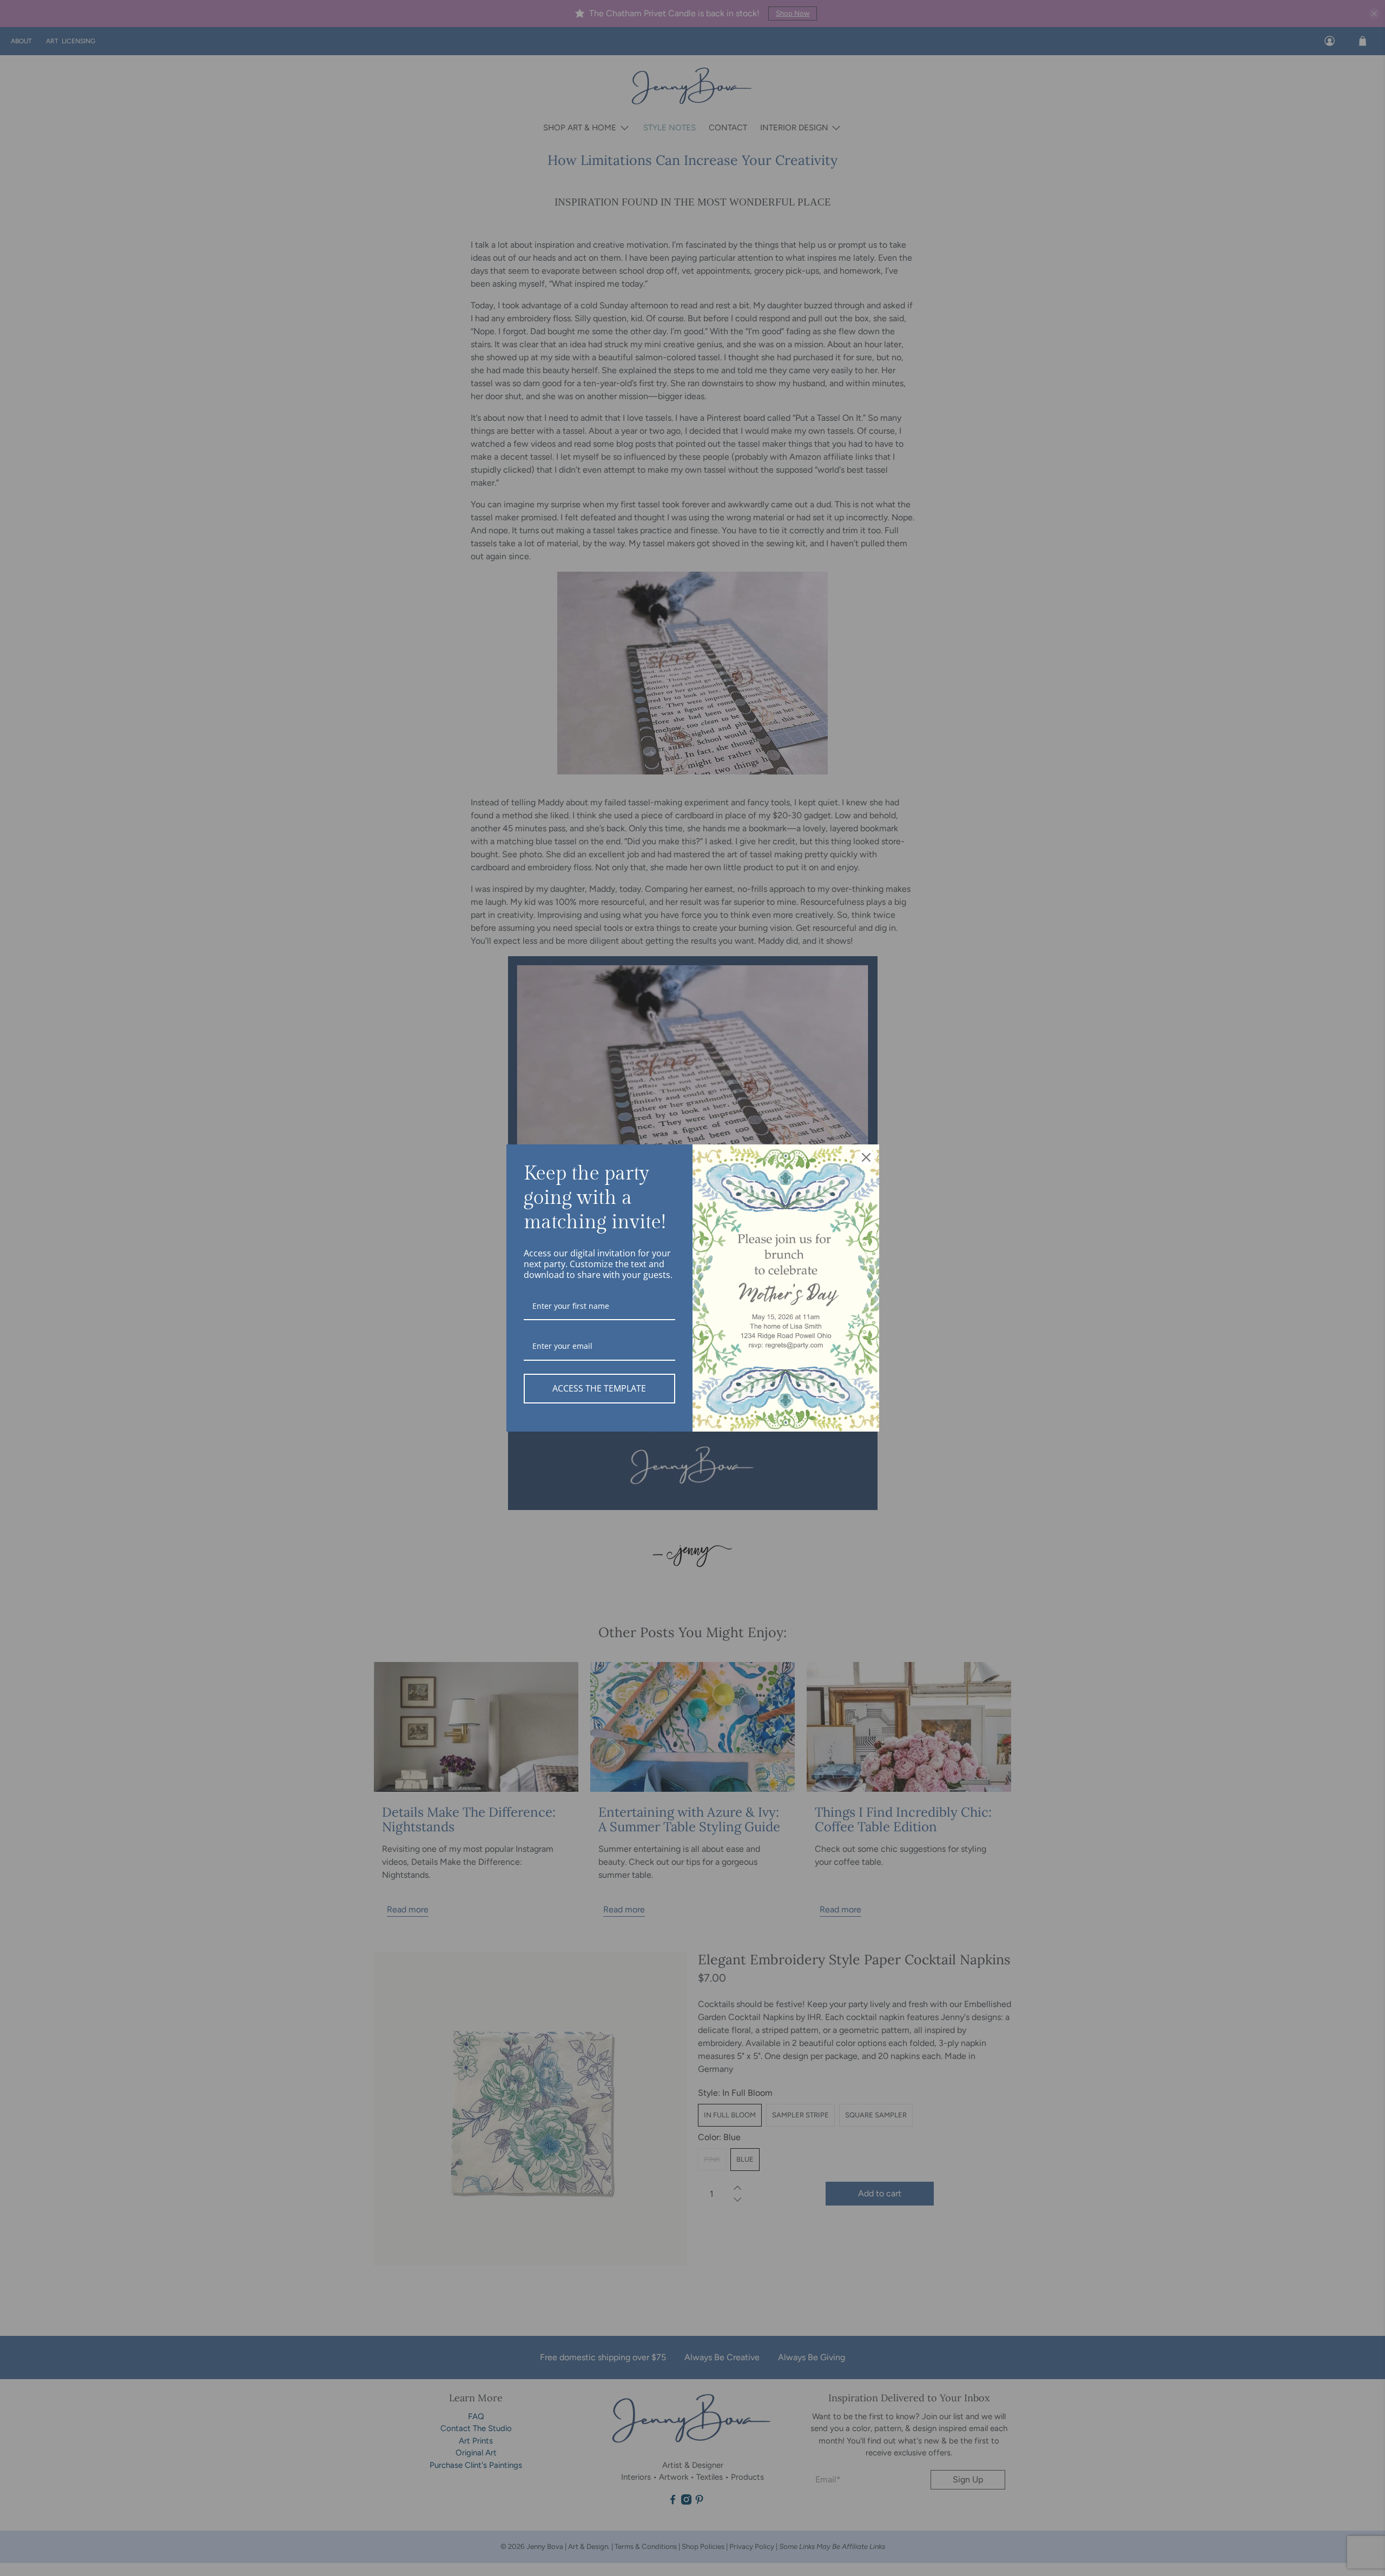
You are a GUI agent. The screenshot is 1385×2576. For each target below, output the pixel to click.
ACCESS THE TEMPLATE (599, 1388)
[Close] (866, 1157)
